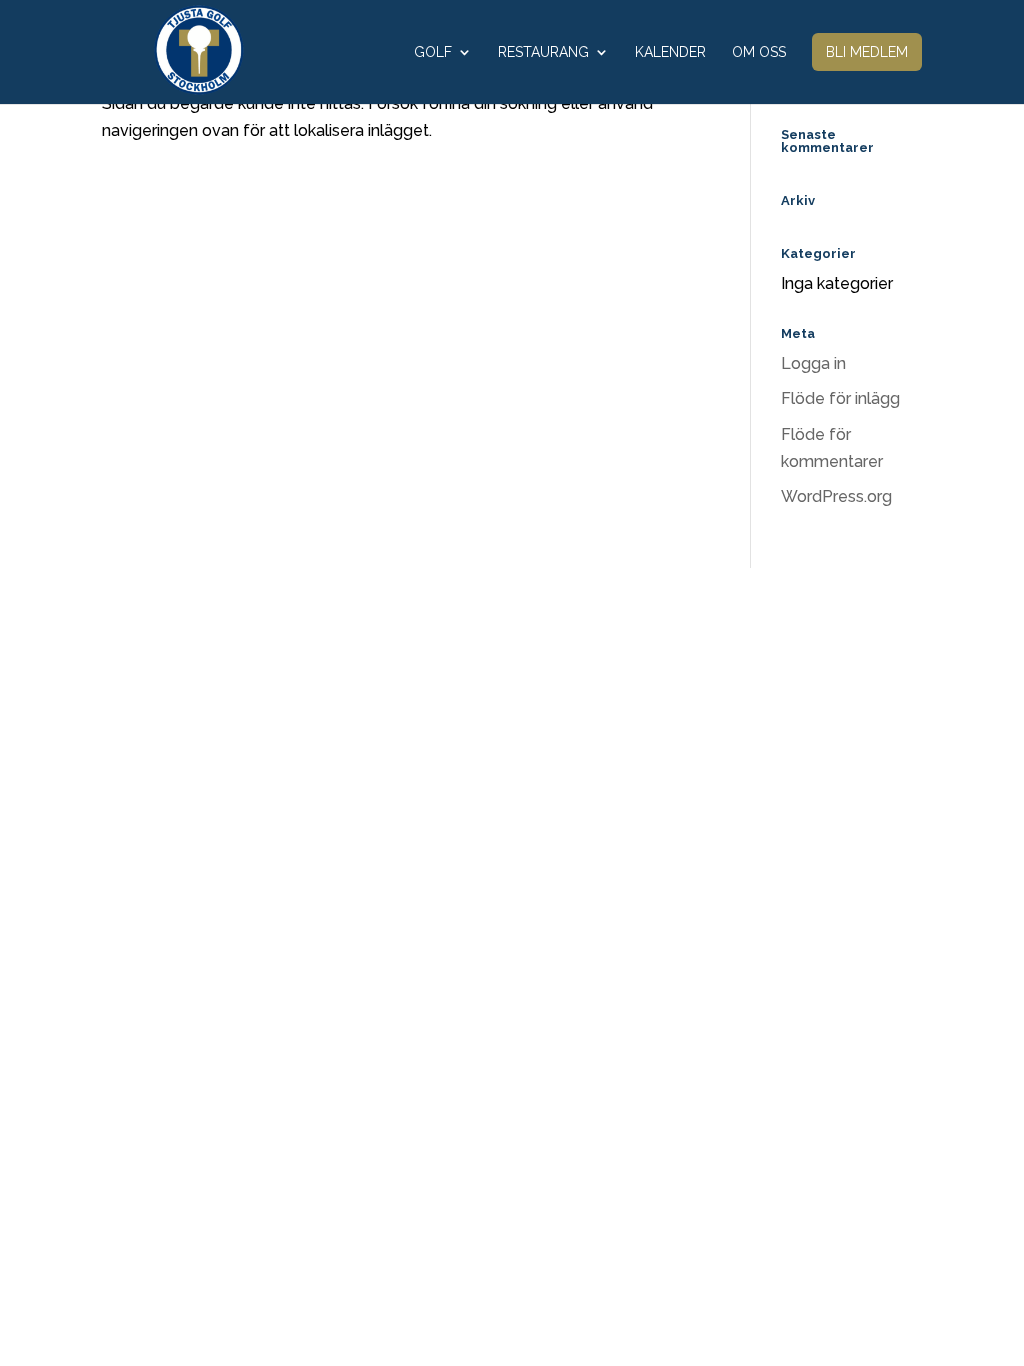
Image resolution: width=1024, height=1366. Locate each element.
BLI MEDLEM (867, 52)
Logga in (813, 363)
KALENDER (670, 52)
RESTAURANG (543, 52)
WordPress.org (836, 496)
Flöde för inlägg (840, 398)
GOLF (433, 52)
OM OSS (759, 52)
